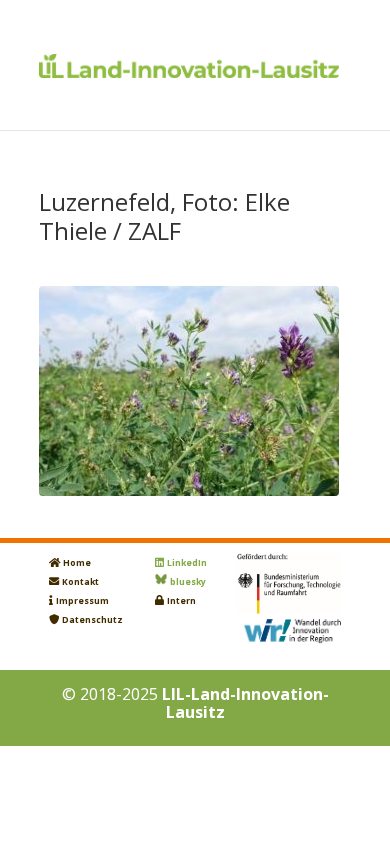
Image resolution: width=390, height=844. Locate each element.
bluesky (188, 582)
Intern (181, 601)
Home (77, 563)
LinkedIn (187, 563)
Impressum (82, 601)
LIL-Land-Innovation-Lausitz (245, 703)
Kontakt (80, 582)
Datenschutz (92, 620)
